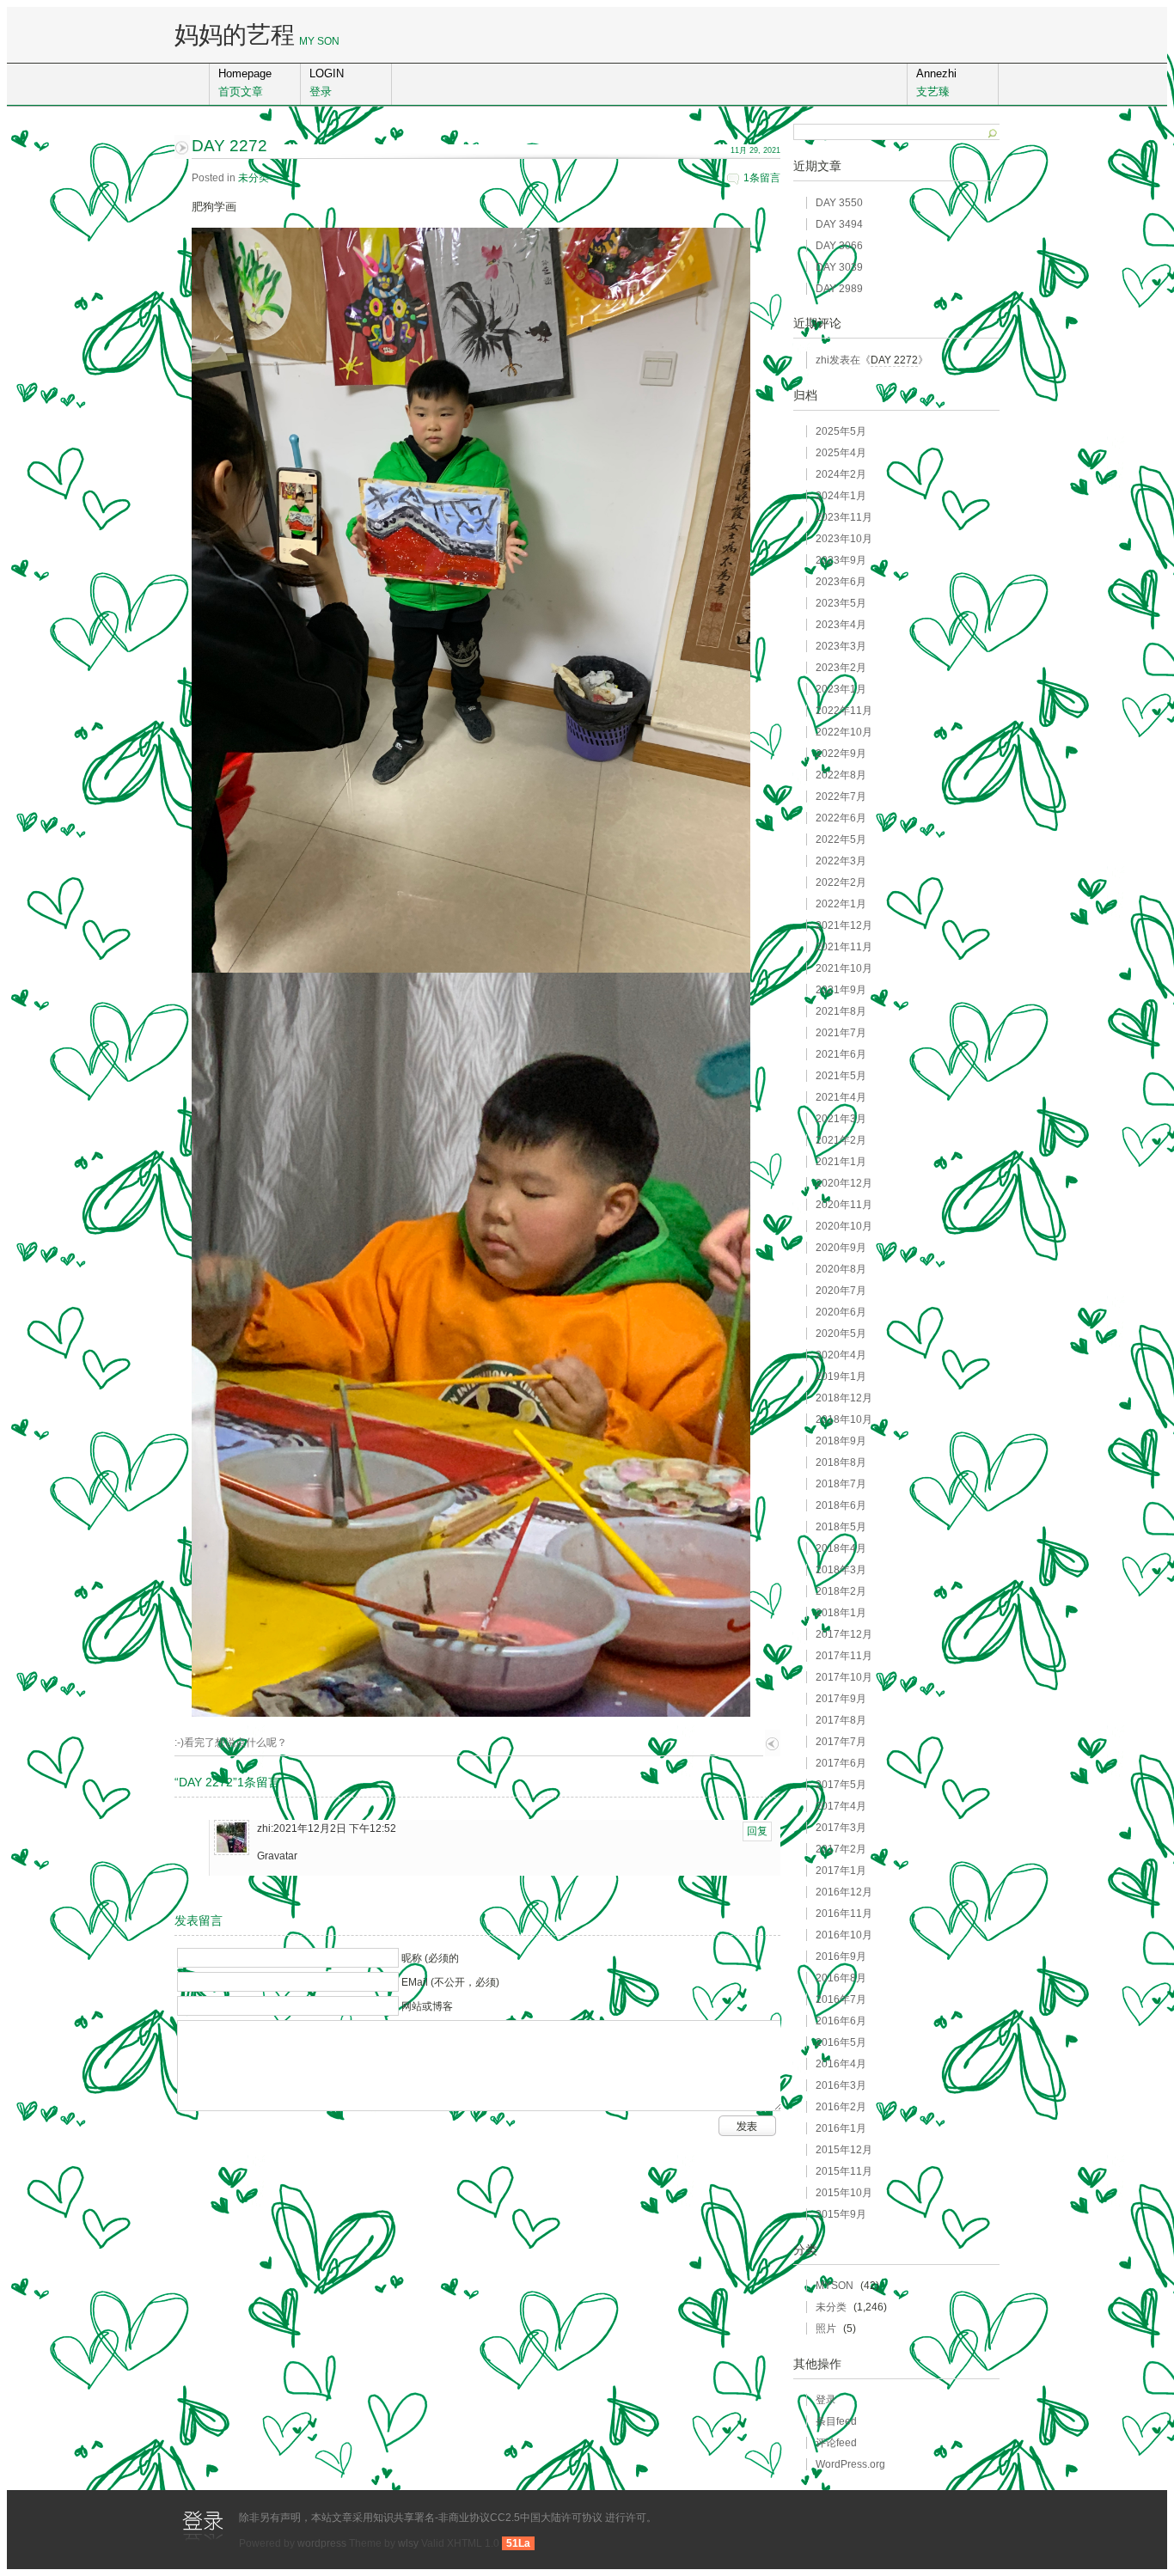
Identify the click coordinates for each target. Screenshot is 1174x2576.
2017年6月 (841, 1763)
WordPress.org (850, 2464)
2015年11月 (844, 2171)
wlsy (408, 2543)
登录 (826, 2400)
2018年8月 (841, 1462)
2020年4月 (841, 1355)
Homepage (245, 82)
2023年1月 (841, 689)
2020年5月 (841, 1334)
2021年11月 (844, 947)
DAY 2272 (894, 360)
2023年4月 (841, 625)
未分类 (254, 178)
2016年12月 (844, 1892)
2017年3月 (841, 1828)
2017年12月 (844, 1634)
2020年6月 (841, 1312)
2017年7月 (841, 1742)
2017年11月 (844, 1656)
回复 (757, 1831)
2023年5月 (841, 603)
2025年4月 (841, 453)
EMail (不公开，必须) (450, 1982)
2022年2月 (841, 882)
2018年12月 (844, 1398)
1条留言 (762, 178)
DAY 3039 (839, 267)
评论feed (836, 2443)
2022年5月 (841, 839)
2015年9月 (841, 2214)
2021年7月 (841, 1033)
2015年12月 (844, 2150)
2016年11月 (844, 1914)
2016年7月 (841, 1999)
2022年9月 (841, 754)
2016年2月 (841, 2107)
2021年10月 (844, 968)
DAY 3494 (839, 224)
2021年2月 (841, 1140)
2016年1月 (841, 2128)
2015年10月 (844, 2193)
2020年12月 (844, 1183)
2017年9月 (841, 1699)
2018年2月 (841, 1591)
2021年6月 (841, 1054)
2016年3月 (841, 2085)
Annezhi (936, 82)
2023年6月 (841, 582)
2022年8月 (841, 775)
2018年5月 (841, 1527)
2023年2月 (841, 668)
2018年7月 (841, 1484)
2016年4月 (841, 2064)
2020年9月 (841, 1248)
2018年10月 (844, 1419)
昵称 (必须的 (430, 1958)
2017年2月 (841, 1849)
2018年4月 (841, 1548)
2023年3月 (841, 646)
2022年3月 (841, 861)
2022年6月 (841, 818)
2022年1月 (841, 904)
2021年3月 (841, 1119)
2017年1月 (841, 1871)
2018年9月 (841, 1441)
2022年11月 (844, 711)
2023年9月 (841, 560)
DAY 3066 (839, 246)
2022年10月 (844, 732)
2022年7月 (841, 797)
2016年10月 (844, 1935)
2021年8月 (841, 1011)
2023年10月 (844, 539)
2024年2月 (841, 474)
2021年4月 (841, 1097)
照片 (826, 2329)
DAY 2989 (839, 289)
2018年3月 (841, 1570)
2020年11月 (844, 1205)
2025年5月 (841, 431)
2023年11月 (844, 517)
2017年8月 (841, 1720)
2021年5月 (841, 1076)
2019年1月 (841, 1377)
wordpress (322, 2543)
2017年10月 (844, 1677)
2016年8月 (841, 1978)
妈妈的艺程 (235, 35)
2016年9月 (841, 1956)
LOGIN (327, 82)
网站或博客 (427, 2006)
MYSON (835, 2286)
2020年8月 (841, 1269)
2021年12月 (844, 925)
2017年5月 (841, 1785)
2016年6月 (841, 2021)
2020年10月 (844, 1226)
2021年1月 (841, 1162)
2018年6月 (841, 1505)
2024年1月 (841, 496)
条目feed (836, 2421)
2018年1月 (841, 1613)
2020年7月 (841, 1291)
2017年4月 (841, 1806)
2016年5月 (841, 2042)
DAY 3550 (839, 203)
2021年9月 (841, 990)
